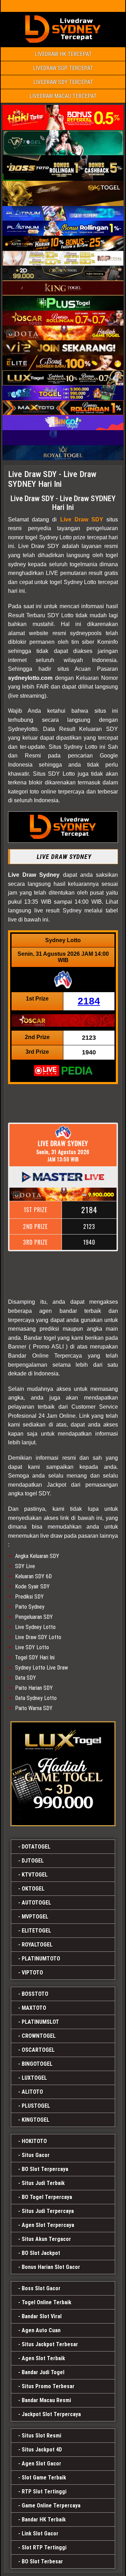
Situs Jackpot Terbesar (50, 2344)
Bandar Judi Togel (43, 2372)
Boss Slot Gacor (41, 2288)
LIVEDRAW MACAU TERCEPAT (63, 96)
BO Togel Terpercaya (47, 2197)
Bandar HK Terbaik (44, 2520)
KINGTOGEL (36, 2120)
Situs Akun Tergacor (46, 2239)
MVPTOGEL (35, 1917)
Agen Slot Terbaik (43, 2358)
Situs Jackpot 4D (42, 2450)
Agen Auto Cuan (41, 2330)
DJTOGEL (33, 1861)
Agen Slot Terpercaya (48, 2225)
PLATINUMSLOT (40, 2022)
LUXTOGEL (34, 2078)
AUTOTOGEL (36, 1903)
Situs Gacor (36, 2155)
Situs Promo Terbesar (48, 2386)
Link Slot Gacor (40, 2534)
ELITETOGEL (36, 1931)
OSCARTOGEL (38, 2050)
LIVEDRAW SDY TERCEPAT (63, 82)
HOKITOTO (34, 2141)
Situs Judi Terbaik (43, 2183)
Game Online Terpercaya (51, 2506)
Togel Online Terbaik (47, 2302)
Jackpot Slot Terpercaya (51, 2414)
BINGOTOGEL (37, 2064)
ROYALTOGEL (37, 1945)
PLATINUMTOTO (41, 1959)
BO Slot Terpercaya (45, 2169)
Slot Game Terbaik (44, 2478)
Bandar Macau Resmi (46, 2400)
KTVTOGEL (35, 1875)
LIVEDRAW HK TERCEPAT (63, 54)
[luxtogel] (63, 1774)
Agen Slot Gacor (41, 2464)
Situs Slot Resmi (41, 2436)
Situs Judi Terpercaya (48, 2211)
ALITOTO (32, 2092)
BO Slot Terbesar (42, 2561)
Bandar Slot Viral (42, 2316)
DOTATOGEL (36, 1847)
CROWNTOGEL (39, 2036)
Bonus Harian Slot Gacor (51, 2267)
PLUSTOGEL (36, 2106)
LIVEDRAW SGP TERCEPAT (63, 68)
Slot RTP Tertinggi (44, 2547)
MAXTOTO (34, 2008)
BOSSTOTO (35, 1994)
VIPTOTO (32, 1973)
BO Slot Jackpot (41, 2253)
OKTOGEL (33, 1889)
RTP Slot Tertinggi (44, 2492)
